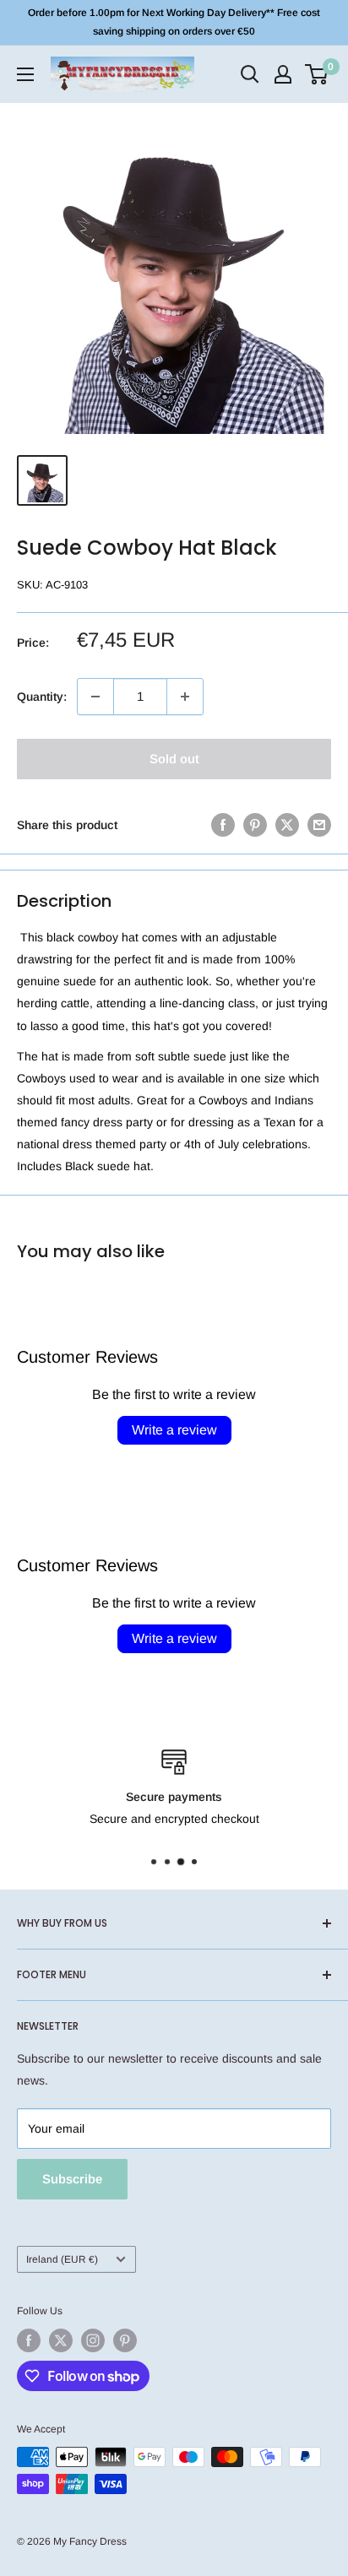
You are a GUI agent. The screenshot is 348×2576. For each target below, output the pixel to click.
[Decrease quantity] (95, 697)
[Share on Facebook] (223, 825)
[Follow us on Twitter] (61, 2340)
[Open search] (250, 74)
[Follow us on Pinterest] (125, 2340)
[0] (317, 74)
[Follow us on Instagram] (93, 2340)
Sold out (174, 759)
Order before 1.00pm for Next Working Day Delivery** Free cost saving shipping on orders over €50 (174, 22)
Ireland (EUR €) (62, 2259)
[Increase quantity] (185, 697)
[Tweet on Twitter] (287, 825)
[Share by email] (319, 825)
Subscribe (72, 2179)
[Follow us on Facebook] (29, 2340)
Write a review (174, 1430)
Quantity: (42, 697)
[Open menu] (25, 74)
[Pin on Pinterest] (255, 825)
